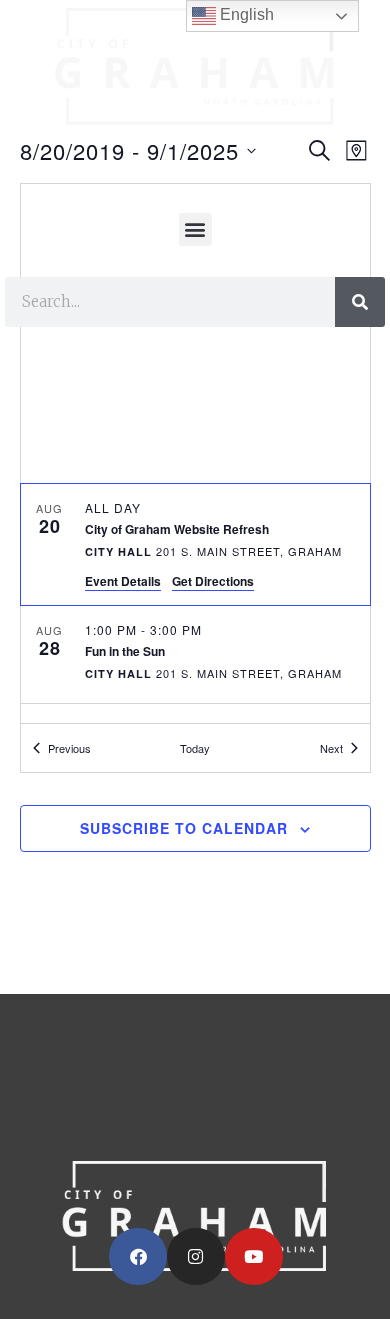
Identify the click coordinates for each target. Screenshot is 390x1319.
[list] (195, 603)
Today (195, 748)
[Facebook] (138, 1257)
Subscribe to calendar (184, 828)
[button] (195, 229)
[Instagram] (196, 1257)
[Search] (360, 302)
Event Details (123, 581)
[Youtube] (254, 1257)
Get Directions (213, 581)
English (245, 14)
